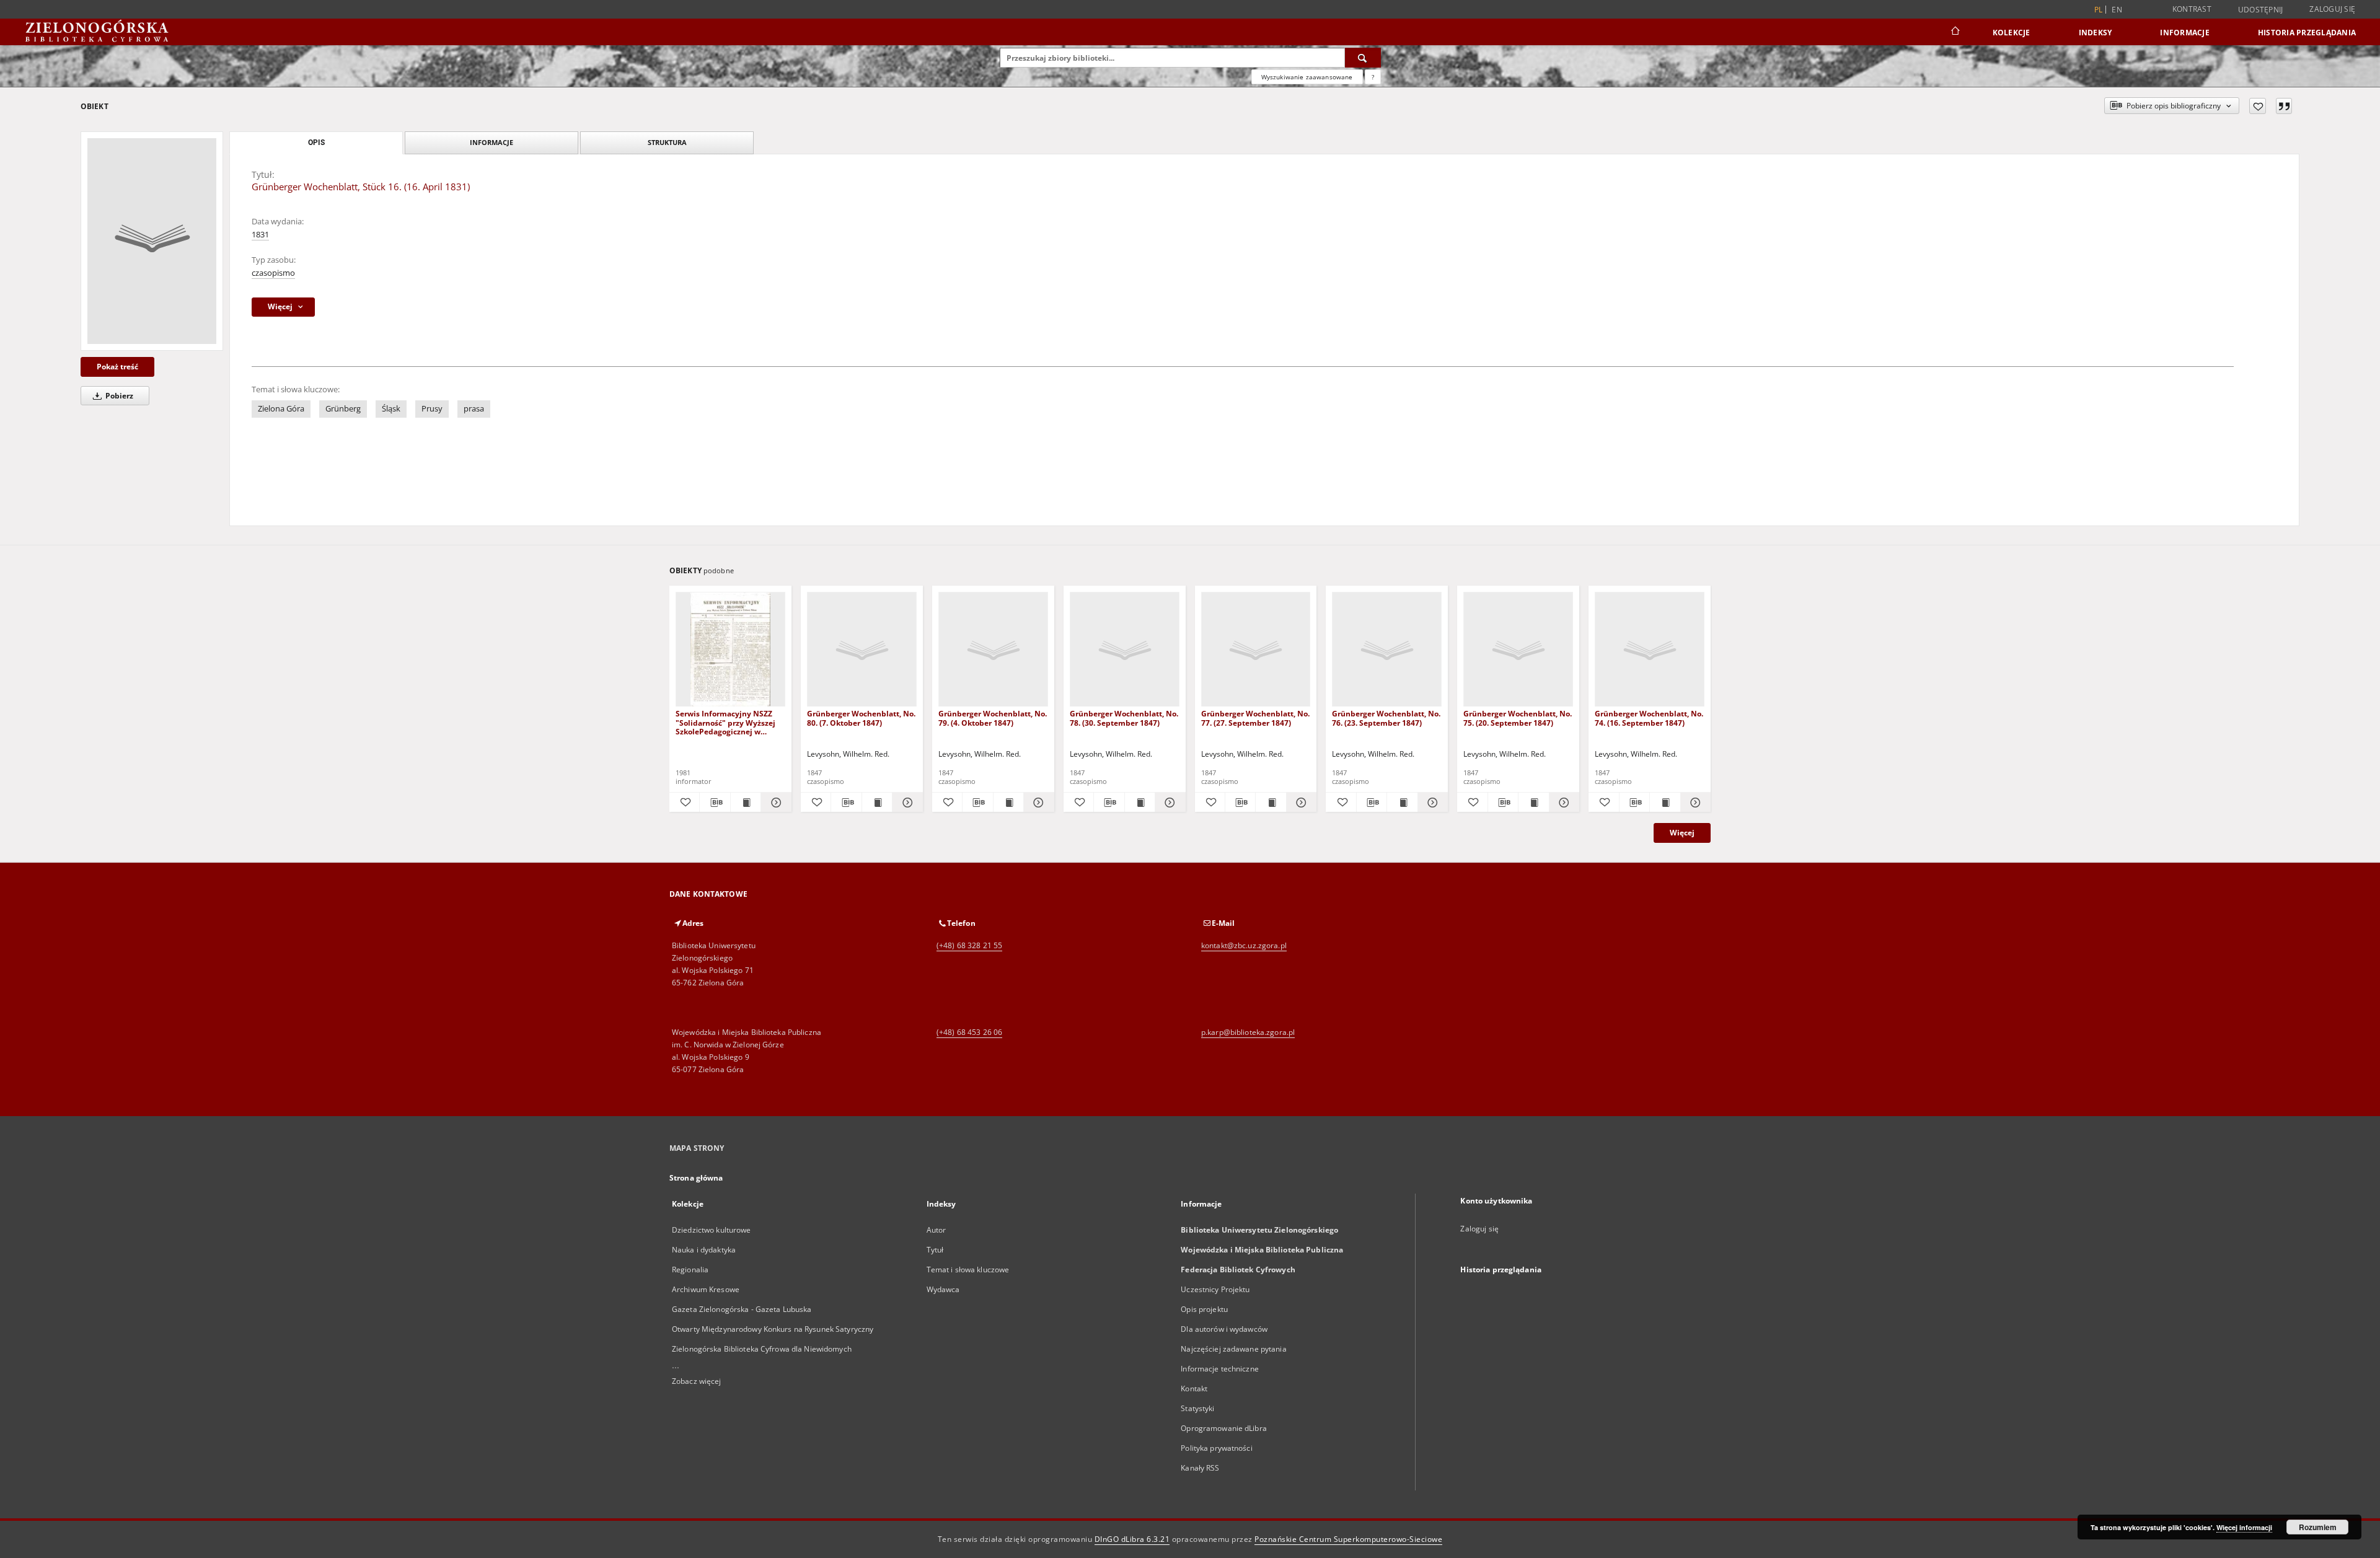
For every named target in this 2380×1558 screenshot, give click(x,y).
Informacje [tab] (491, 142)
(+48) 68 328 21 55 (969, 945)
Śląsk (391, 409)
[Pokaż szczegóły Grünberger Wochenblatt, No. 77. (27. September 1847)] (1300, 803)
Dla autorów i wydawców (1224, 1329)
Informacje (2185, 33)
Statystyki (1197, 1408)
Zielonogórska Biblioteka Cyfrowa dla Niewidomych (762, 1349)
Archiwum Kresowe (706, 1289)
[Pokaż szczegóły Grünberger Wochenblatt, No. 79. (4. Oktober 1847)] (1037, 803)
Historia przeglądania (2307, 33)
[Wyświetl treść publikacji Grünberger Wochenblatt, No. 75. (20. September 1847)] (1533, 803)
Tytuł (935, 1250)
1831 (260, 235)
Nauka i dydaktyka (704, 1250)
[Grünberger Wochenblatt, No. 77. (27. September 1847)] (1256, 650)
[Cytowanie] (2284, 106)
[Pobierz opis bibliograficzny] (715, 803)
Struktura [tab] (667, 142)
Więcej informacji (2244, 1527)
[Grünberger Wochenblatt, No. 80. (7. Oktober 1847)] (862, 650)
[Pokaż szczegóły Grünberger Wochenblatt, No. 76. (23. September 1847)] (1431, 803)
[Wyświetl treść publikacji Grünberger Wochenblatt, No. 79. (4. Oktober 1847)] (1008, 803)
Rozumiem (2318, 1527)
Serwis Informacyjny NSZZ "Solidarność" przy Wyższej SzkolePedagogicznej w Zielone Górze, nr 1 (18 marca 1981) (729, 722)
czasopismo (273, 273)
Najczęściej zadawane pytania (1233, 1349)
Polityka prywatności (1216, 1448)
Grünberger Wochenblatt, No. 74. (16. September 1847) (1649, 718)
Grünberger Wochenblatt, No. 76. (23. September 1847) (1386, 718)
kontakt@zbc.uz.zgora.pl (1244, 945)
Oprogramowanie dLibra (1224, 1428)
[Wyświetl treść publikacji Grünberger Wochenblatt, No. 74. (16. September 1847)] (1665, 803)
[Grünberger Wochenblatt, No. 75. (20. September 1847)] (1518, 650)
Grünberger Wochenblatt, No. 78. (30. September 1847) (1124, 718)
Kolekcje (2012, 33)
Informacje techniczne (1220, 1369)
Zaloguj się (2332, 9)
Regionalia (690, 1270)
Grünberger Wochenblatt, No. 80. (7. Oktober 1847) (861, 718)
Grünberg (343, 409)
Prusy (432, 409)
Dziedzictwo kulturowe (712, 1230)
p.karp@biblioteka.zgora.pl (1248, 1032)
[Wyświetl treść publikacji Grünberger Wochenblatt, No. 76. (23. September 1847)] (1402, 803)
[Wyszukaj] (1363, 58)
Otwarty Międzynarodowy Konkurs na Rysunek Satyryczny (773, 1329)
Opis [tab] (316, 143)
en (2117, 10)
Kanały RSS (1200, 1468)
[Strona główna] (1955, 32)
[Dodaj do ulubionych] (2258, 106)
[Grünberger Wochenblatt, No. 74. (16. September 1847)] (1650, 650)
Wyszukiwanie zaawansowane (1307, 77)
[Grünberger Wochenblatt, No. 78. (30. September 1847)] (1125, 650)
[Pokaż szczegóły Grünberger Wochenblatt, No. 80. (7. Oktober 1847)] (906, 803)
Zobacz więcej (697, 1381)
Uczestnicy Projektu (1215, 1289)
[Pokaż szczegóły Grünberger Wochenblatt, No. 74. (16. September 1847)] (1694, 803)
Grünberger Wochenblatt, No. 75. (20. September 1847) (1518, 718)
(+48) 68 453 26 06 (969, 1032)
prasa (474, 409)
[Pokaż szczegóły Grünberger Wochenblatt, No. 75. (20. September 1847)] (1562, 803)
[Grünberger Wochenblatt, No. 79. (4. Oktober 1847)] (993, 650)
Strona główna (696, 1178)
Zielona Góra (281, 409)
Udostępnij (2261, 10)
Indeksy (2096, 33)
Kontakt (1194, 1389)
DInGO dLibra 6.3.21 (1132, 1539)
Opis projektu (1204, 1309)
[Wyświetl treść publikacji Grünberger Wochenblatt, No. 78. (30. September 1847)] (1140, 803)
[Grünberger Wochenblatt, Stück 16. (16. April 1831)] (152, 241)
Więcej (1682, 833)
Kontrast (2192, 9)
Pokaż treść (117, 367)
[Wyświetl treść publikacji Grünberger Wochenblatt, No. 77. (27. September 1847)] (1271, 803)
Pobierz (118, 396)
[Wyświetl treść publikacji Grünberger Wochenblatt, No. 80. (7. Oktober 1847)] (877, 803)
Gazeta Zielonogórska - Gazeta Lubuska (742, 1309)
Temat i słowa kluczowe (968, 1270)
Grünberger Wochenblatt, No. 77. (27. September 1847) (1255, 718)
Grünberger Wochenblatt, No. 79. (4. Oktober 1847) (993, 718)
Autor (937, 1230)
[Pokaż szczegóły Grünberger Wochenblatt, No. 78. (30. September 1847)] (1168, 803)
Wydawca (943, 1289)
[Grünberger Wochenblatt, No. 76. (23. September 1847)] (1387, 650)
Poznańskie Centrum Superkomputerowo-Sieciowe (1348, 1539)
